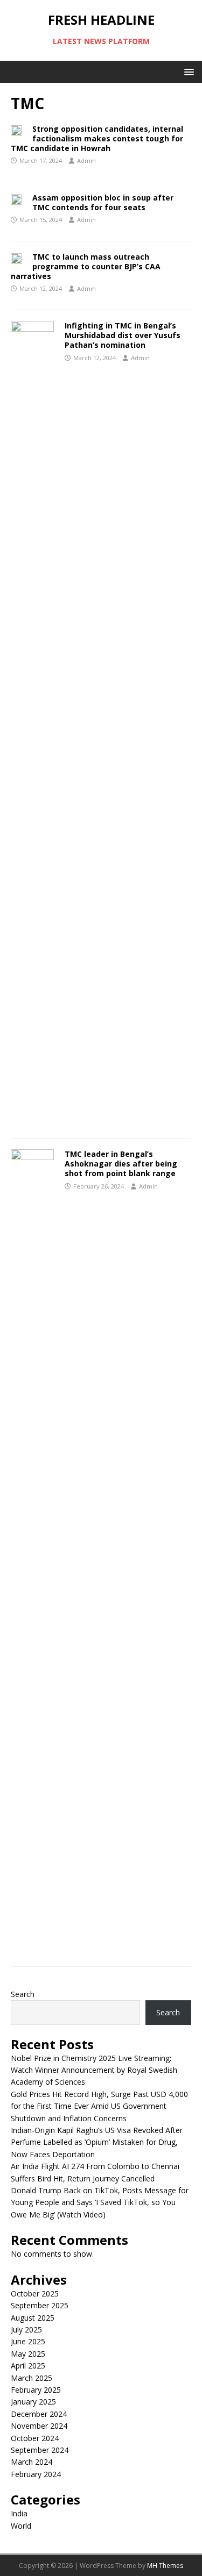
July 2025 (26, 2330)
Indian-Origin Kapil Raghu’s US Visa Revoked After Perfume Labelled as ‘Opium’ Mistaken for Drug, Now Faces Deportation (97, 2142)
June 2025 (28, 2341)
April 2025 (28, 2366)
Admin (86, 160)
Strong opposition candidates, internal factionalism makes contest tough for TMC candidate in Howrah (97, 138)
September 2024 (40, 2450)
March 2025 (32, 2378)
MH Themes (165, 2566)
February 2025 (36, 2390)
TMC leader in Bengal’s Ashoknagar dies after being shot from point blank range (121, 1164)
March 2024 (32, 2462)
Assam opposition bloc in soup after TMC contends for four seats (103, 202)
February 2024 (36, 2474)
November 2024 (39, 2426)
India (19, 2513)
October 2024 (35, 2438)
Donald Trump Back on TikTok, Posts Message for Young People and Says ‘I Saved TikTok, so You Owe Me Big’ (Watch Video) (100, 2202)
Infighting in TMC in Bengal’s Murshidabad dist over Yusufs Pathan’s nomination (123, 335)
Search (23, 1994)
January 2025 (33, 2402)
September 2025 (40, 2305)
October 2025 (35, 2294)
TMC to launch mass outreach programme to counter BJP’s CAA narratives (86, 266)
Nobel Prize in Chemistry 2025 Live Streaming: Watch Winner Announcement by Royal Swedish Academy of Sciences (94, 2070)
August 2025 (33, 2318)
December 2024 (39, 2414)
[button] (187, 71)
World (21, 2526)
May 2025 (28, 2354)
